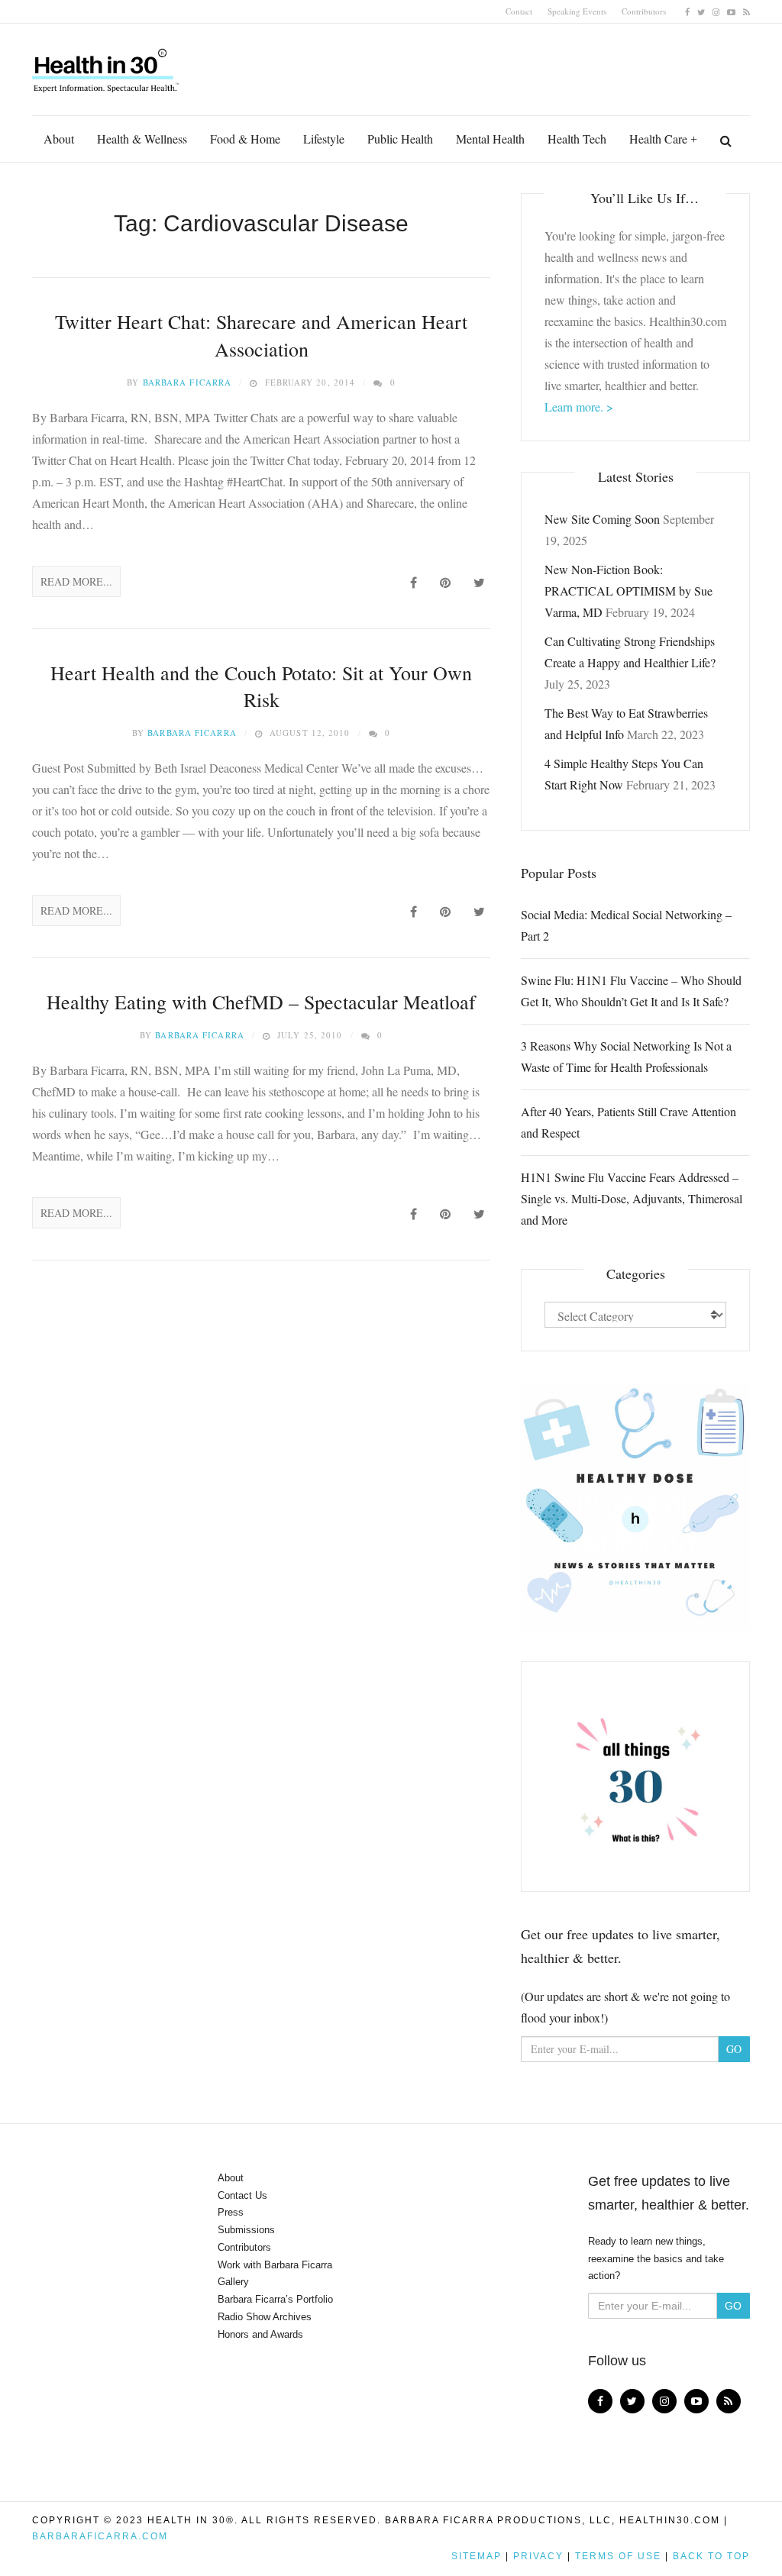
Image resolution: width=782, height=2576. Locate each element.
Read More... (76, 581)
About (59, 139)
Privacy (538, 2556)
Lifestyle (324, 139)
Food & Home (245, 139)
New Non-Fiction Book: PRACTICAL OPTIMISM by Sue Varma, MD (629, 591)
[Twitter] (701, 11)
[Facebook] (687, 11)
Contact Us (242, 2195)
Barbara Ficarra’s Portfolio (275, 2299)
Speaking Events (577, 11)
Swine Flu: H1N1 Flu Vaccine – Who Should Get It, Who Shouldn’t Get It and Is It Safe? (631, 991)
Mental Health (490, 139)
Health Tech (577, 139)
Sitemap (477, 2556)
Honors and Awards (260, 2334)
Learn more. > (579, 407)
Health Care (658, 139)
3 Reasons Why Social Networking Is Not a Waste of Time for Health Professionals (626, 1056)
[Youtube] (731, 11)
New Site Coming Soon (602, 519)
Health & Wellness (142, 139)
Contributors (644, 11)
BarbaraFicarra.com (100, 2536)
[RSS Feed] (746, 11)
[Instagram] (716, 11)
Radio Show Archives (265, 2317)
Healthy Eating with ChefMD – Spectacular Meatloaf (261, 1002)
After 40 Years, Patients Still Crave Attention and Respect (629, 1122)
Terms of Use (618, 2556)
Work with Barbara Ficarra (275, 2265)
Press (231, 2212)
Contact (519, 11)
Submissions (246, 2230)
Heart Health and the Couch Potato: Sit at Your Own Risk (261, 686)
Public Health (400, 139)
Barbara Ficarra (187, 382)
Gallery (233, 2282)
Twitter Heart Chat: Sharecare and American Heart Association (261, 335)
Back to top (711, 2556)
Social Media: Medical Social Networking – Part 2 (626, 925)
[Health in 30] (107, 65)
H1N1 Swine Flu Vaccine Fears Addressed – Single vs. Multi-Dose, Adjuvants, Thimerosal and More (632, 1198)
